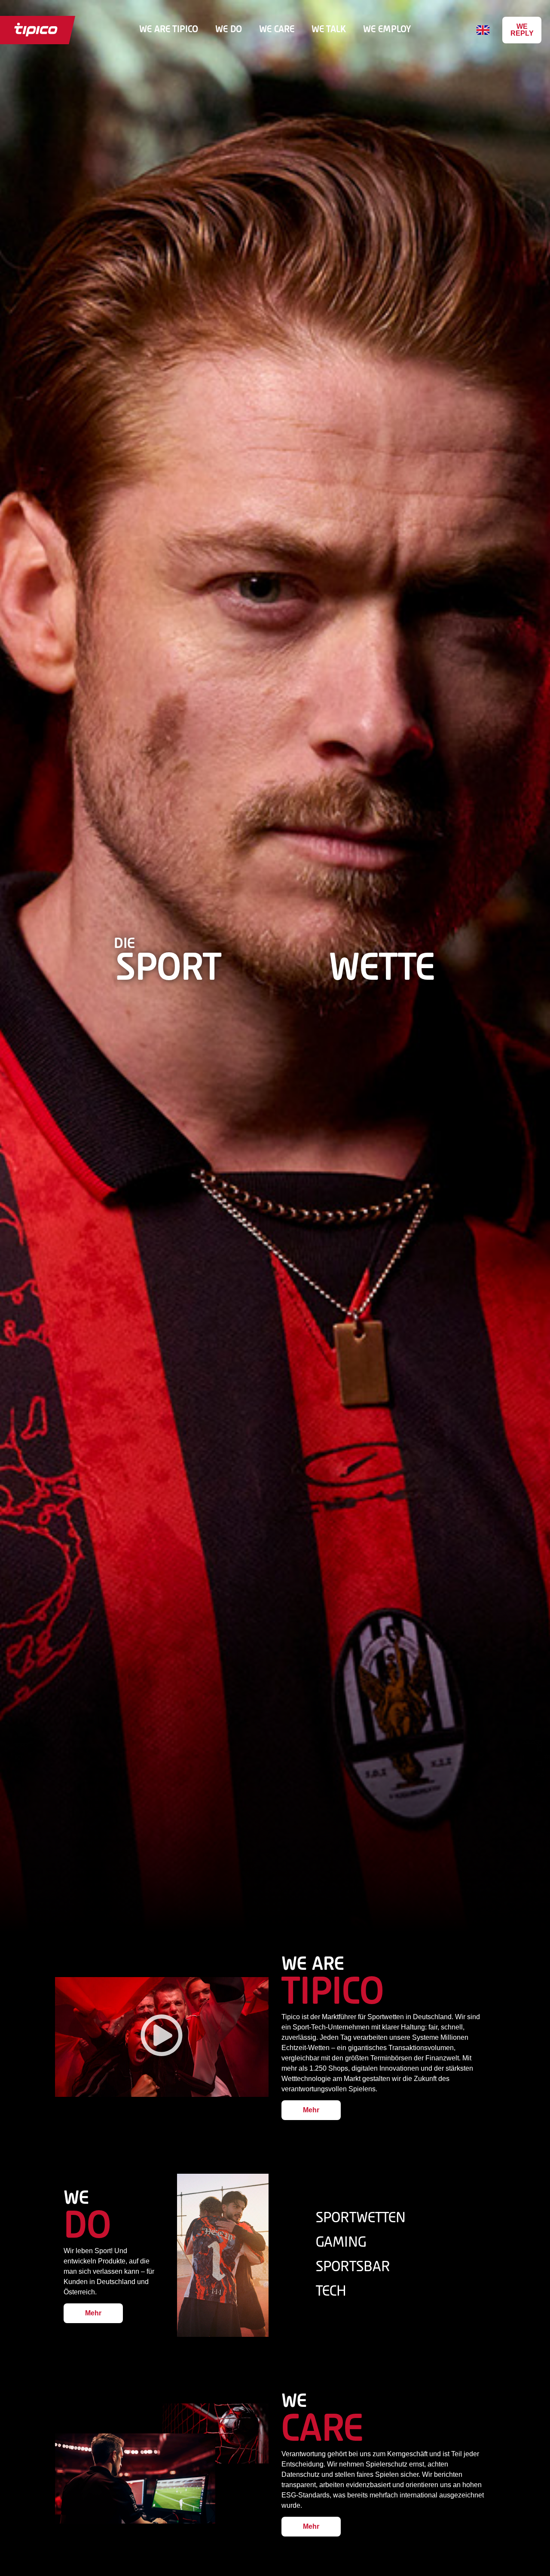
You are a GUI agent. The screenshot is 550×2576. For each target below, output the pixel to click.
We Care (277, 30)
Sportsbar (353, 2267)
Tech (331, 2292)
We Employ (387, 30)
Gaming (341, 2243)
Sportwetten (361, 2218)
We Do (229, 30)
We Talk (329, 30)
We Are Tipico (169, 30)
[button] (162, 2037)
